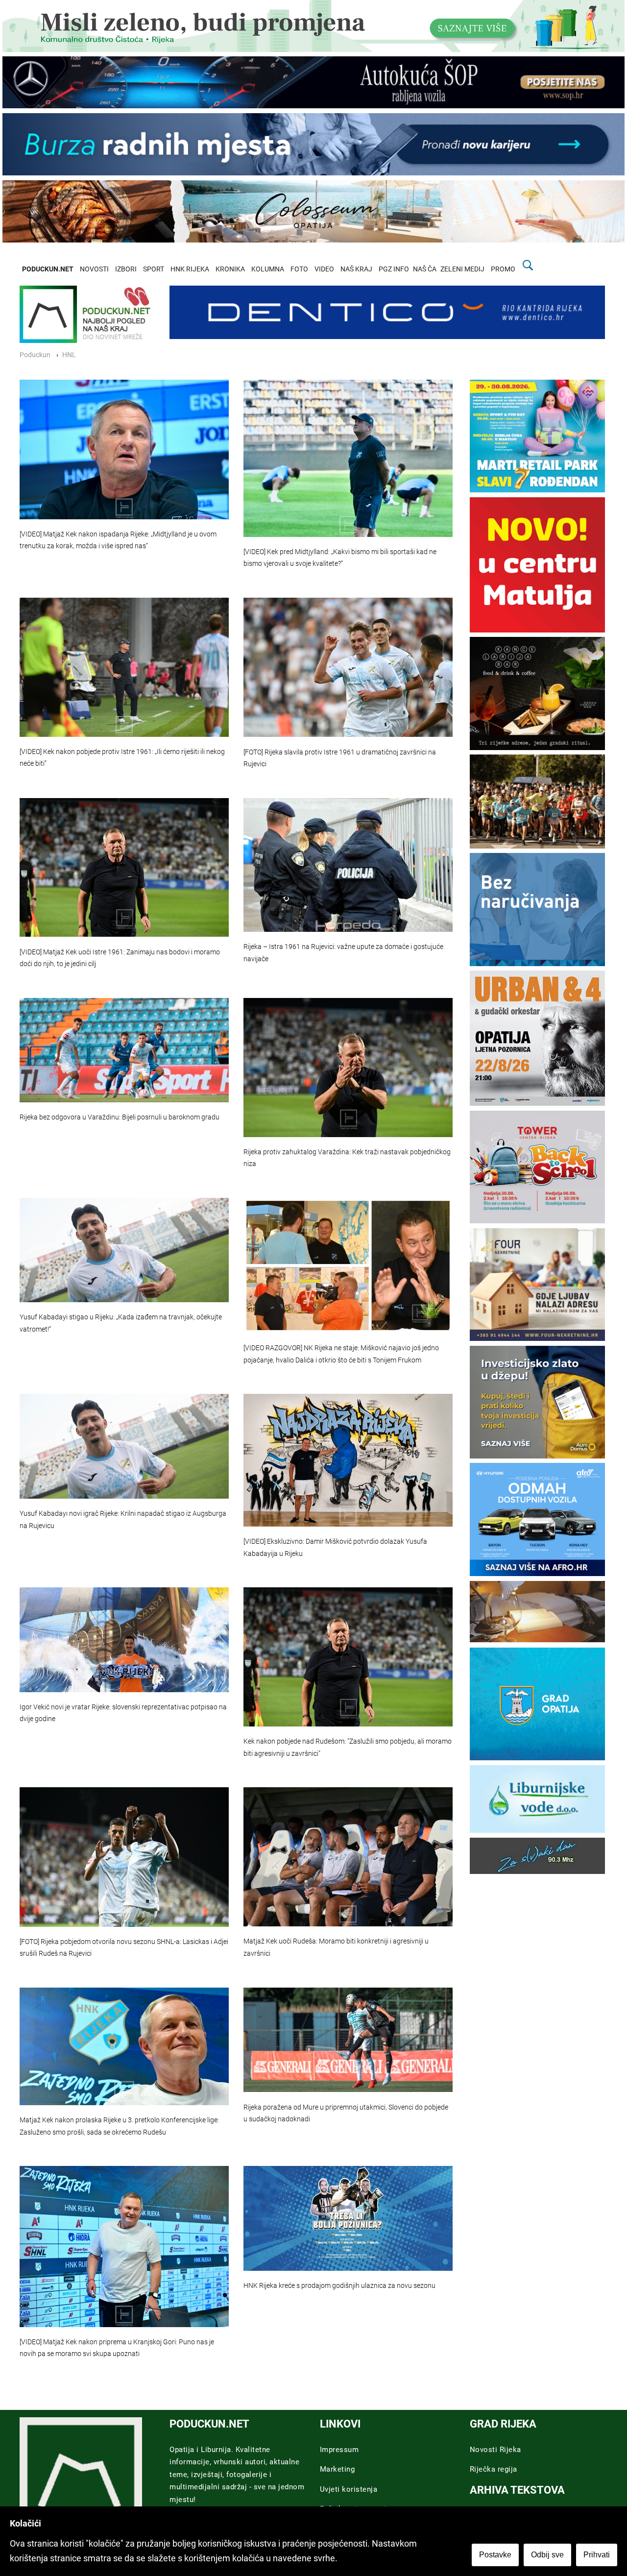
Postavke (495, 2555)
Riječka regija (494, 2469)
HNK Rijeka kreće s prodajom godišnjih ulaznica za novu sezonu (339, 2286)
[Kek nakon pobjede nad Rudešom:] (348, 1657)
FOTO (299, 269)
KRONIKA (230, 269)
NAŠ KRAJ (356, 269)
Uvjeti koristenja (349, 2489)
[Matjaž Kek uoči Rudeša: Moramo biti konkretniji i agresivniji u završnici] (348, 1857)
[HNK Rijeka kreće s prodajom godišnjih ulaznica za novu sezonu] (348, 2218)
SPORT (154, 269)
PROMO (503, 269)
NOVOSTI (94, 269)
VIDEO (324, 269)
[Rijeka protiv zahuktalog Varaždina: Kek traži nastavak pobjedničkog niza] (348, 1068)
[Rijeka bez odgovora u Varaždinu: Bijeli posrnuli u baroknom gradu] (124, 1050)
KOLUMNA (268, 269)
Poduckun (35, 355)
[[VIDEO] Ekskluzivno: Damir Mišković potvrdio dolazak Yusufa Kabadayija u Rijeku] (348, 1460)
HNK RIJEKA (190, 269)
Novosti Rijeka (495, 2450)
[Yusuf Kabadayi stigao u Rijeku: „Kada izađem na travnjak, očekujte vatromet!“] (124, 1250)
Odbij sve (547, 2555)
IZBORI (126, 269)
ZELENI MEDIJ (462, 269)
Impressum (339, 2450)
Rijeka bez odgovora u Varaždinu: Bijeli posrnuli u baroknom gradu (120, 1117)
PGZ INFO (394, 269)
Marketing (338, 2469)
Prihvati (597, 2555)
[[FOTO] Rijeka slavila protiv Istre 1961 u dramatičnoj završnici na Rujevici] (348, 667)
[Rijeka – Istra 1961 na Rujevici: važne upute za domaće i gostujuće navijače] (348, 865)
